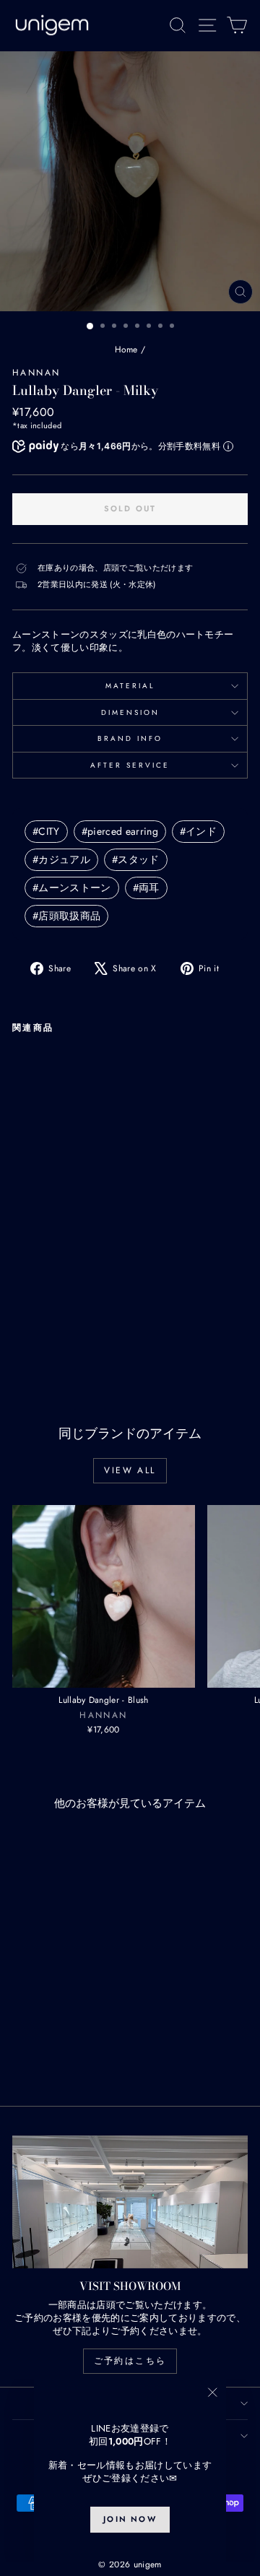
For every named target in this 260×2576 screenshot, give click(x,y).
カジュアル (61, 859)
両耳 (146, 888)
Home (126, 350)
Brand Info (130, 738)
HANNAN (36, 373)
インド (198, 831)
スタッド (136, 859)
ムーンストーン (72, 888)
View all (130, 1470)
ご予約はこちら (130, 2361)
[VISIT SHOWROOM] (130, 2202)
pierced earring (120, 831)
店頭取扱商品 (66, 916)
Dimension (130, 712)
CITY (46, 831)
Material (130, 686)
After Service (130, 765)
